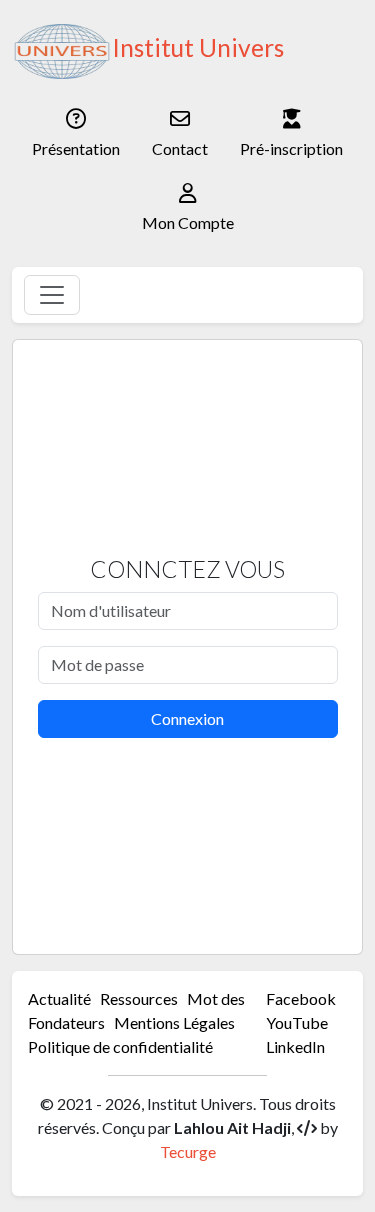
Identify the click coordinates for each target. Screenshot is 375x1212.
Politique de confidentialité (120, 1046)
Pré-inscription (291, 148)
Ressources (139, 998)
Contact (180, 148)
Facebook (301, 998)
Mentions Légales (174, 1022)
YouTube (297, 1022)
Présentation (76, 148)
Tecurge (188, 1151)
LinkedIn (295, 1046)
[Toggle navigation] (52, 295)
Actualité (59, 998)
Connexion (187, 718)
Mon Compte (188, 222)
